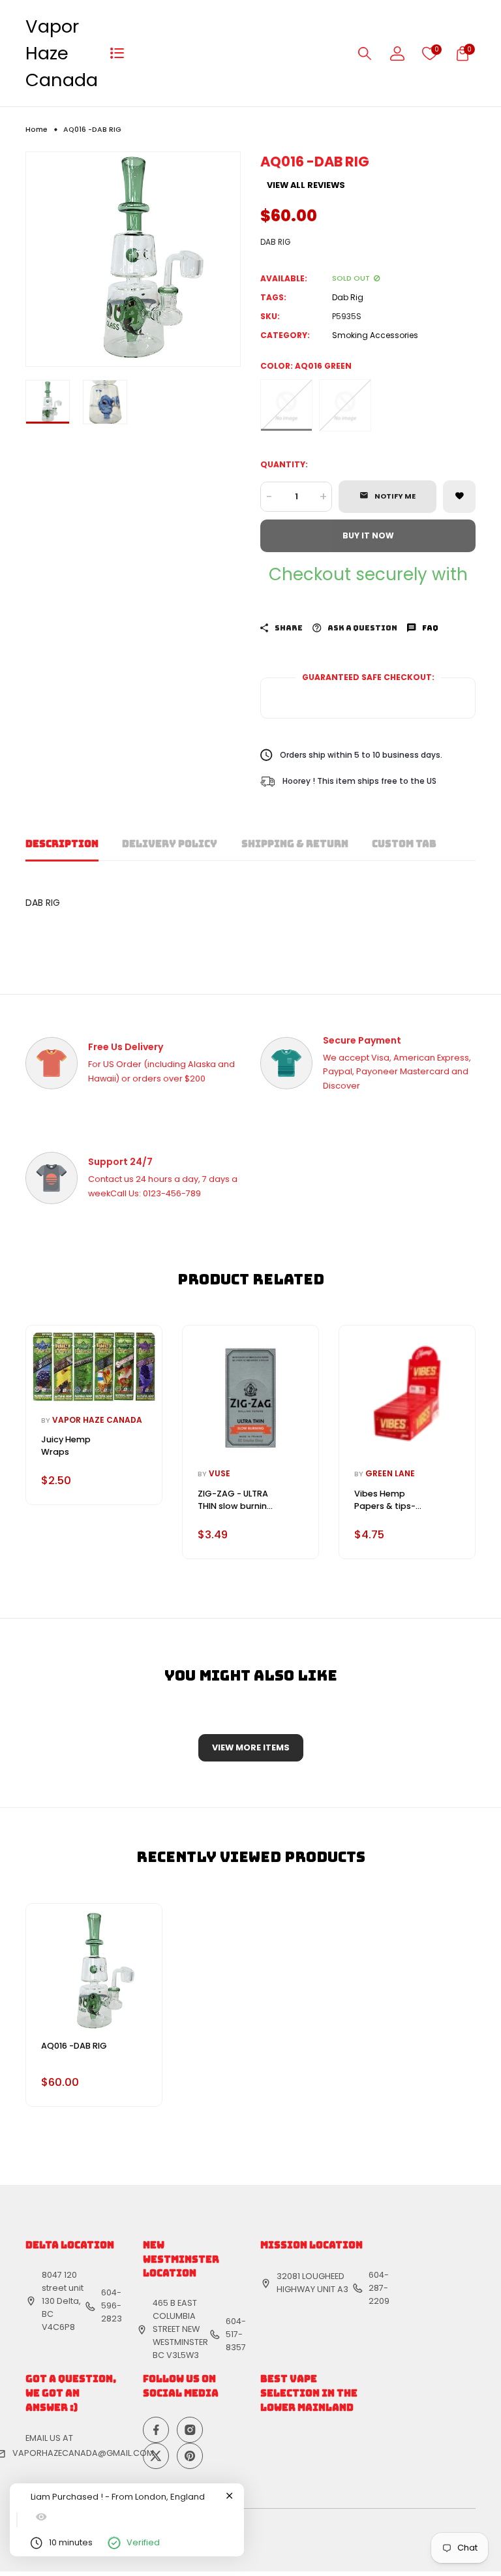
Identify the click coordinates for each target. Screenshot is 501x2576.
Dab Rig (348, 297)
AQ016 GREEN (286, 405)
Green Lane (390, 1473)
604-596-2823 (112, 2305)
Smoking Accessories (375, 335)
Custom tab (404, 844)
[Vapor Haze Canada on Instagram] (190, 2430)
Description (62, 844)
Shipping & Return (295, 844)
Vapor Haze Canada (62, 53)
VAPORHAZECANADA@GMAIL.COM (83, 2453)
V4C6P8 (58, 2327)
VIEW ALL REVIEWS (306, 186)
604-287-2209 (379, 2288)
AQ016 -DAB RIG (74, 2046)
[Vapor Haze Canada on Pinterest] (190, 2456)
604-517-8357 (236, 2334)
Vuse (220, 1473)
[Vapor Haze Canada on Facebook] (156, 2430)
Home (37, 130)
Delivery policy (170, 844)
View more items (251, 1747)
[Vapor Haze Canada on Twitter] (156, 2456)
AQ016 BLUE (345, 405)
